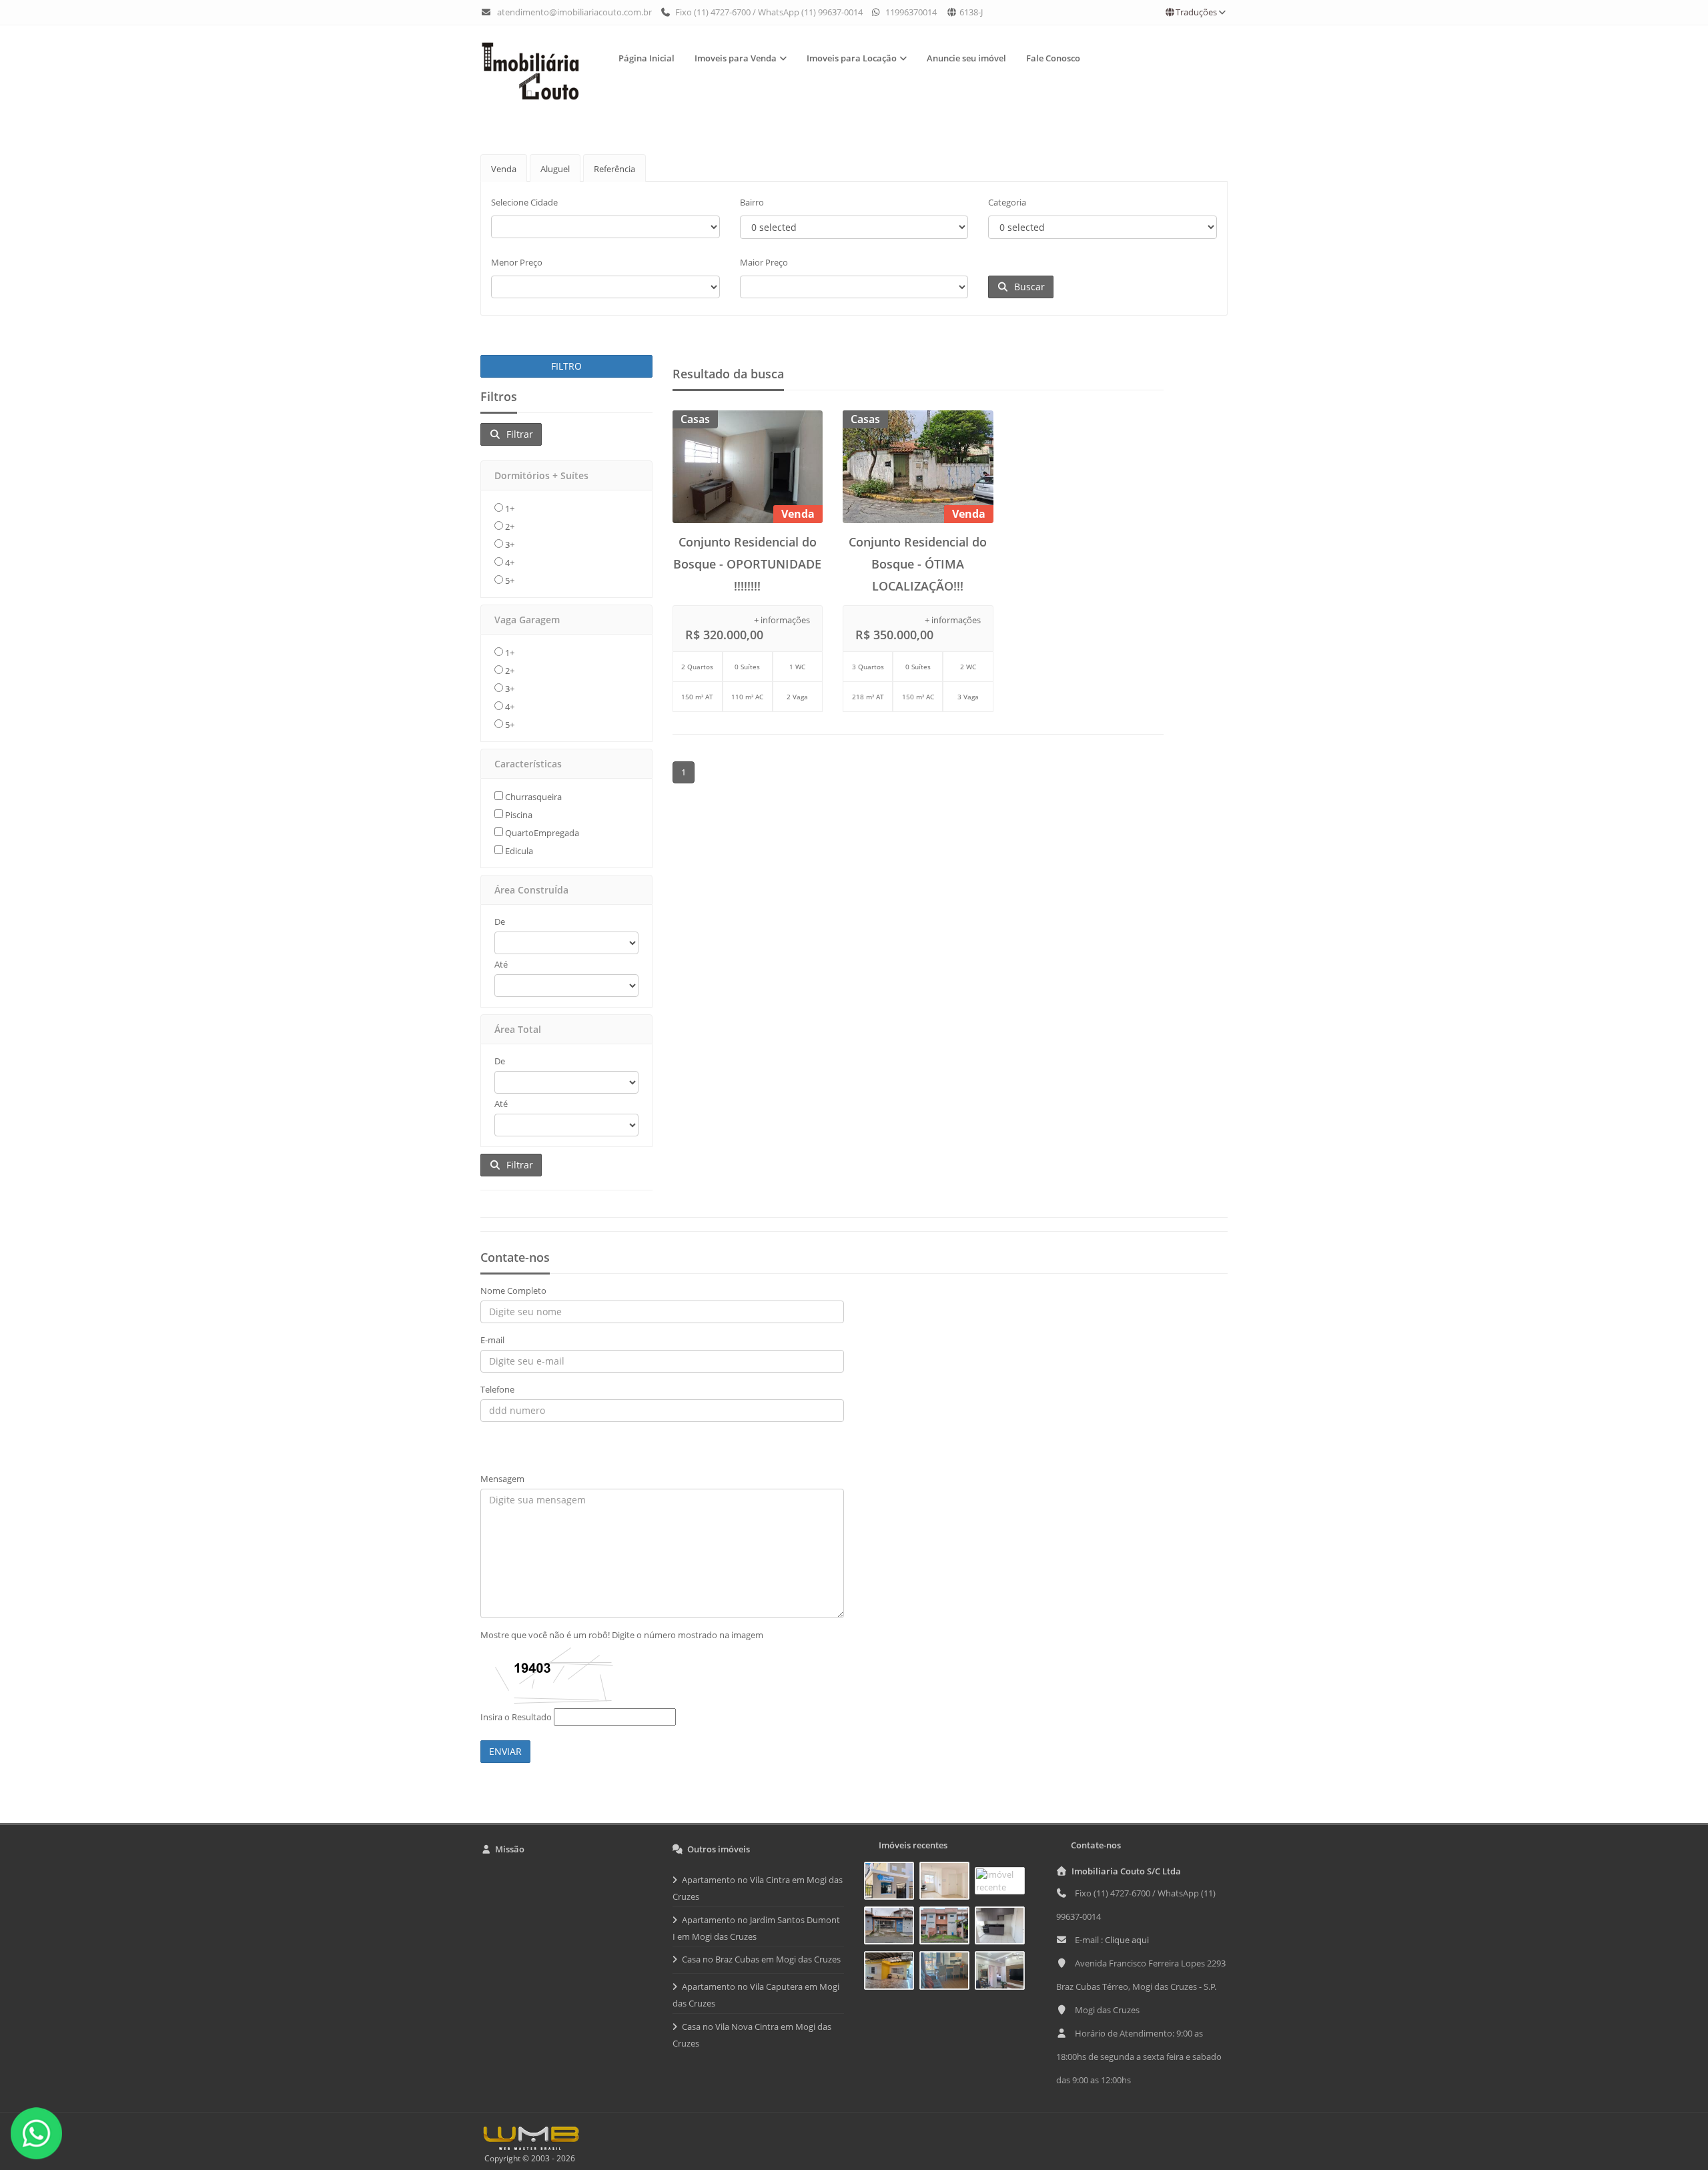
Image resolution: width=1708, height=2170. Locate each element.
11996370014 (910, 12)
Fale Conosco (1053, 58)
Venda (504, 169)
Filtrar (517, 434)
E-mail (492, 1340)
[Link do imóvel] (892, 1883)
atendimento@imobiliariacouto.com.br (574, 12)
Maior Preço (764, 262)
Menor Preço (517, 262)
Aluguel (555, 169)
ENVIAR (505, 1751)
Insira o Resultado (516, 1717)
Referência (614, 169)
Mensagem (502, 1479)
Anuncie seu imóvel (966, 58)
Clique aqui (1127, 1940)
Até (501, 964)
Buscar (1027, 287)
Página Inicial (647, 58)
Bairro (752, 202)
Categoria (1007, 202)
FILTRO (566, 366)
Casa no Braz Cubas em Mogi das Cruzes (761, 1959)
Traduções (1196, 12)
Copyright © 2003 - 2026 (528, 2158)
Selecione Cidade (524, 202)
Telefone (497, 1389)
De (500, 922)
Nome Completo (513, 1291)
